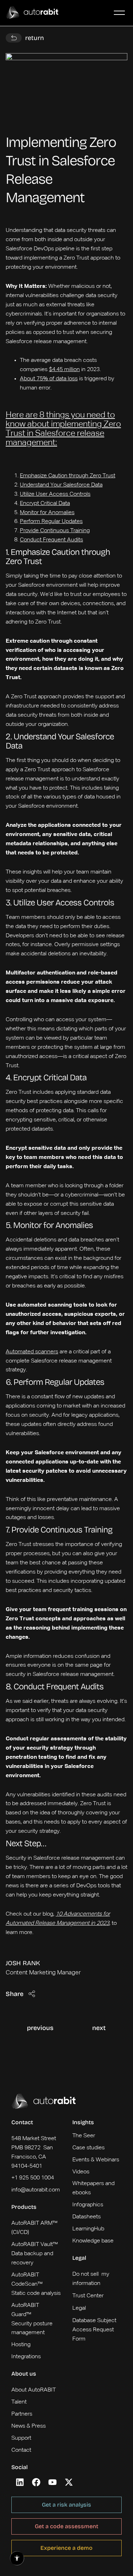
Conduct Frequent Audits (51, 540)
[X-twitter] (69, 2482)
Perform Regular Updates (51, 522)
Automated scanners (32, 1352)
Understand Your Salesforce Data (61, 485)
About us (24, 2374)
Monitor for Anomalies (47, 513)
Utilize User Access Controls (55, 494)
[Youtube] (52, 2482)
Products (24, 2207)
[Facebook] (36, 2482)
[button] (119, 13)
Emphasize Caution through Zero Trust (68, 476)
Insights (83, 2122)
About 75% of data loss (49, 379)
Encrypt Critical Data (45, 504)
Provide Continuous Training (55, 531)
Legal (79, 2258)
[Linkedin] (20, 2482)
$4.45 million (64, 370)
